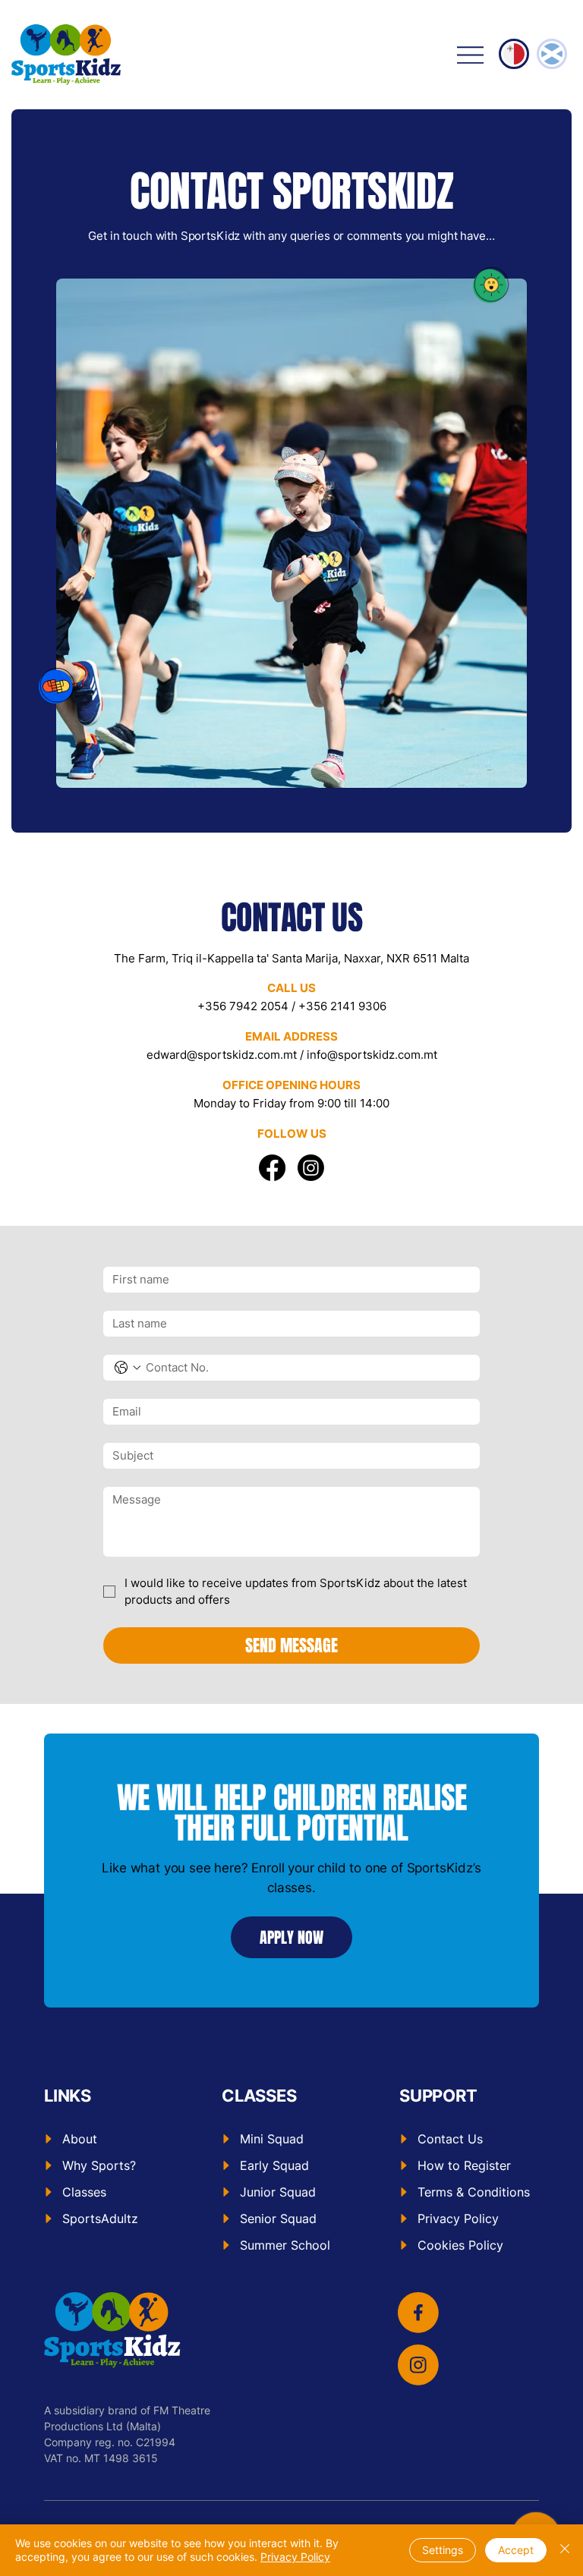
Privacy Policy (295, 2557)
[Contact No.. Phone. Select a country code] (128, 1368)
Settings (443, 2550)
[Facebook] (272, 1168)
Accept (516, 2550)
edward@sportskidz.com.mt (222, 1055)
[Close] (565, 2550)
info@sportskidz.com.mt (372, 1055)
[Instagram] (311, 1168)
